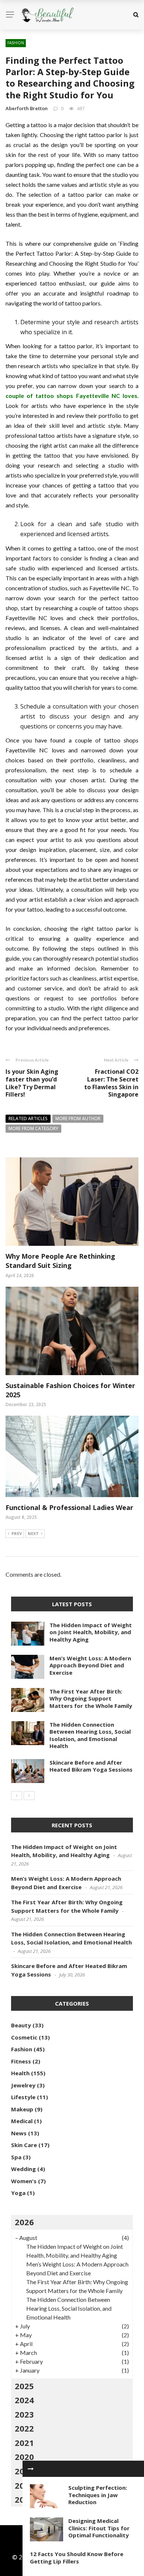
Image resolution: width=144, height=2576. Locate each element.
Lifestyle (23, 2097)
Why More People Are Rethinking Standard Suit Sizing (60, 1261)
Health (20, 2073)
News (19, 2133)
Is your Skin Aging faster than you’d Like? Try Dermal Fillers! (32, 1083)
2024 (24, 2400)
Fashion (16, 43)
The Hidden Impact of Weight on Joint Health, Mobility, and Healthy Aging (91, 1632)
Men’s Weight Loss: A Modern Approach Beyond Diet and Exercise (90, 1665)
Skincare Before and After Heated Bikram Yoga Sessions (91, 1766)
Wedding (23, 2169)
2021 (24, 2443)
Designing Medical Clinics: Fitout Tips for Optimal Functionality (99, 2528)
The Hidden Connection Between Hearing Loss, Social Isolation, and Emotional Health (90, 1735)
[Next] (29, 1796)
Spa (16, 2157)
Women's (24, 2181)
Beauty (21, 2025)
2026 (24, 2222)
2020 (24, 2457)
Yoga (18, 2193)
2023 (24, 2414)
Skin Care (24, 2145)
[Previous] (17, 1796)
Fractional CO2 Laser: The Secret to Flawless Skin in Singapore (111, 1083)
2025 (24, 2386)
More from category (33, 1128)
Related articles (28, 1119)
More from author (78, 1119)
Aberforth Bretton (27, 108)
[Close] (31, 2469)
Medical (22, 2121)
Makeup (22, 2109)
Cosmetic (24, 2037)
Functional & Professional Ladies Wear (69, 1507)
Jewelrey (23, 2085)
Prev (17, 1533)
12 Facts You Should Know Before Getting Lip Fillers (77, 2558)
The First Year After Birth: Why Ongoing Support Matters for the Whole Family (91, 1698)
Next (33, 1533)
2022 (24, 2428)
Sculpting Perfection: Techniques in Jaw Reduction (98, 2495)
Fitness (21, 2061)
